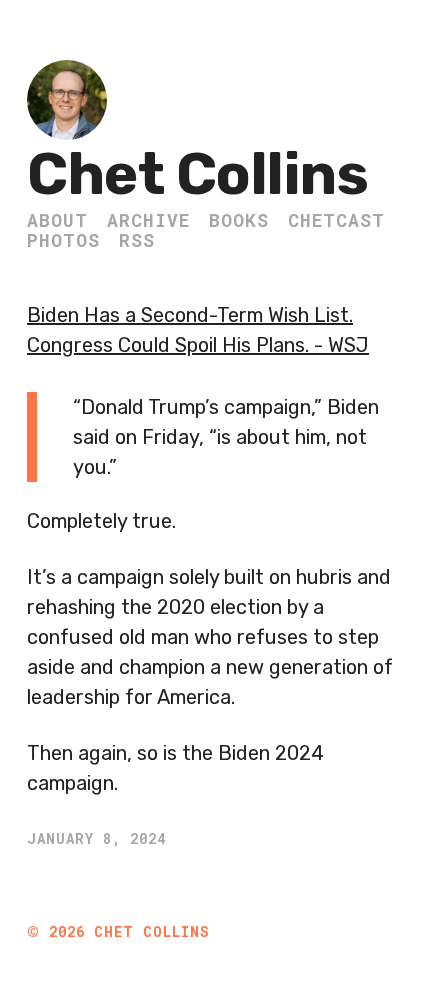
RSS (137, 240)
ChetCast (336, 220)
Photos (63, 240)
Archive (148, 220)
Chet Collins (197, 174)
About (57, 220)
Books (239, 220)
